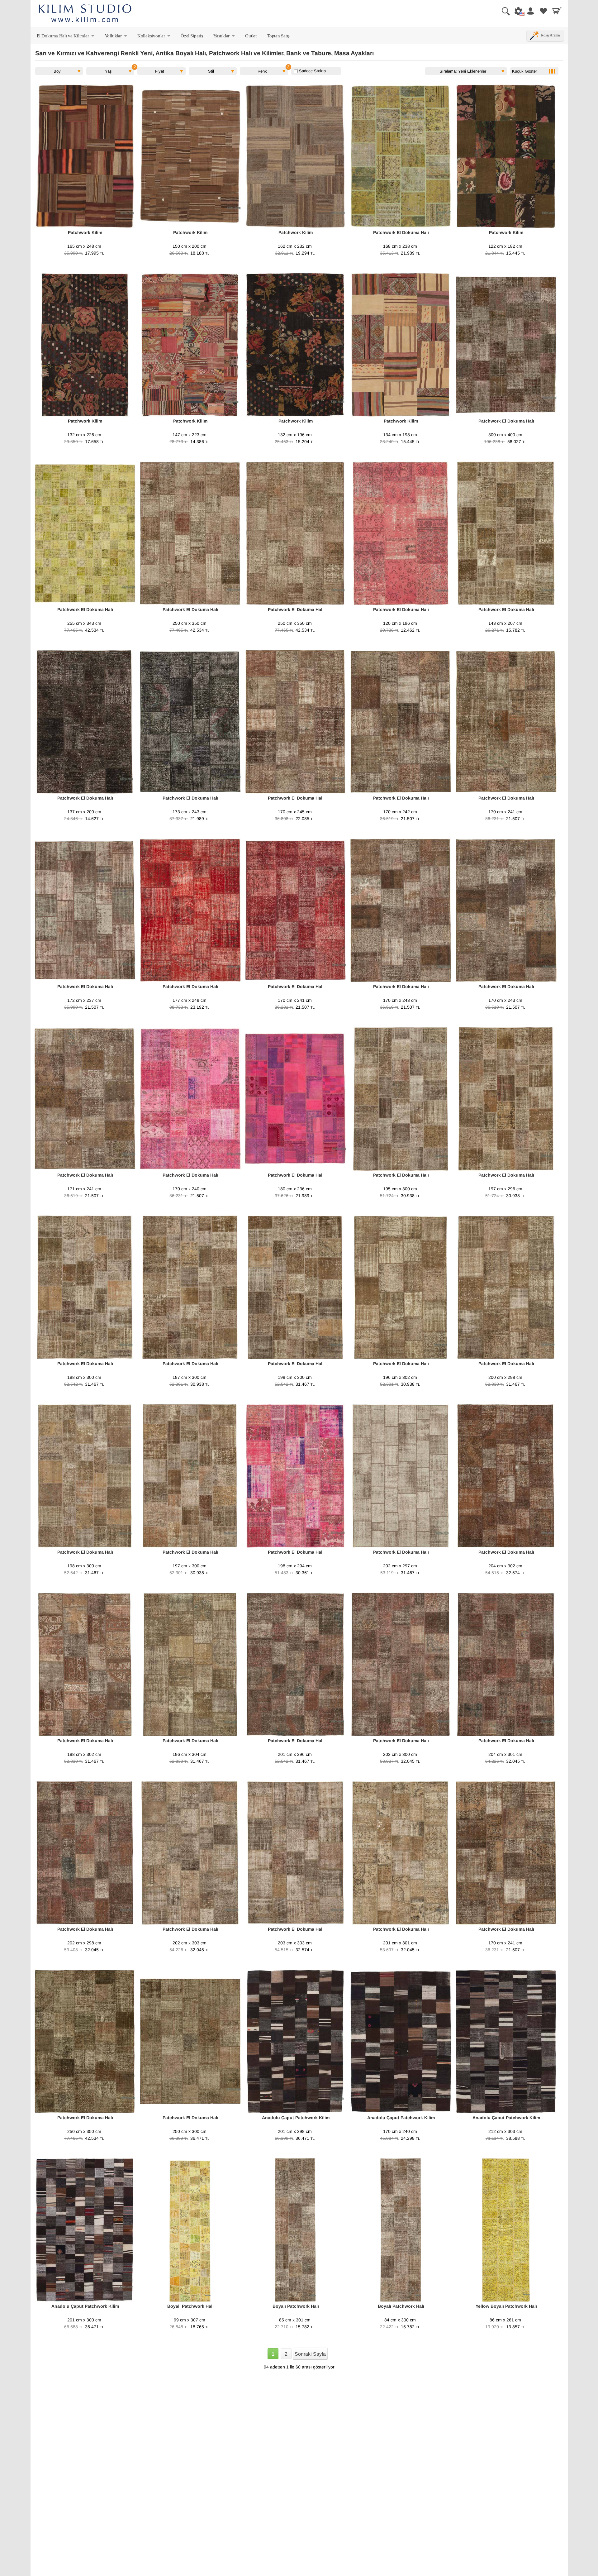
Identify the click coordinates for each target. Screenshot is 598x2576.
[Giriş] (530, 11)
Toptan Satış (278, 36)
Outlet (251, 36)
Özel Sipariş (192, 36)
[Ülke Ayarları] (517, 11)
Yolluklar (116, 37)
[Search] (503, 11)
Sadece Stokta (312, 71)
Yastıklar (225, 37)
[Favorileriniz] (543, 11)
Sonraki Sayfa (310, 2354)
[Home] (85, 14)
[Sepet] (557, 11)
